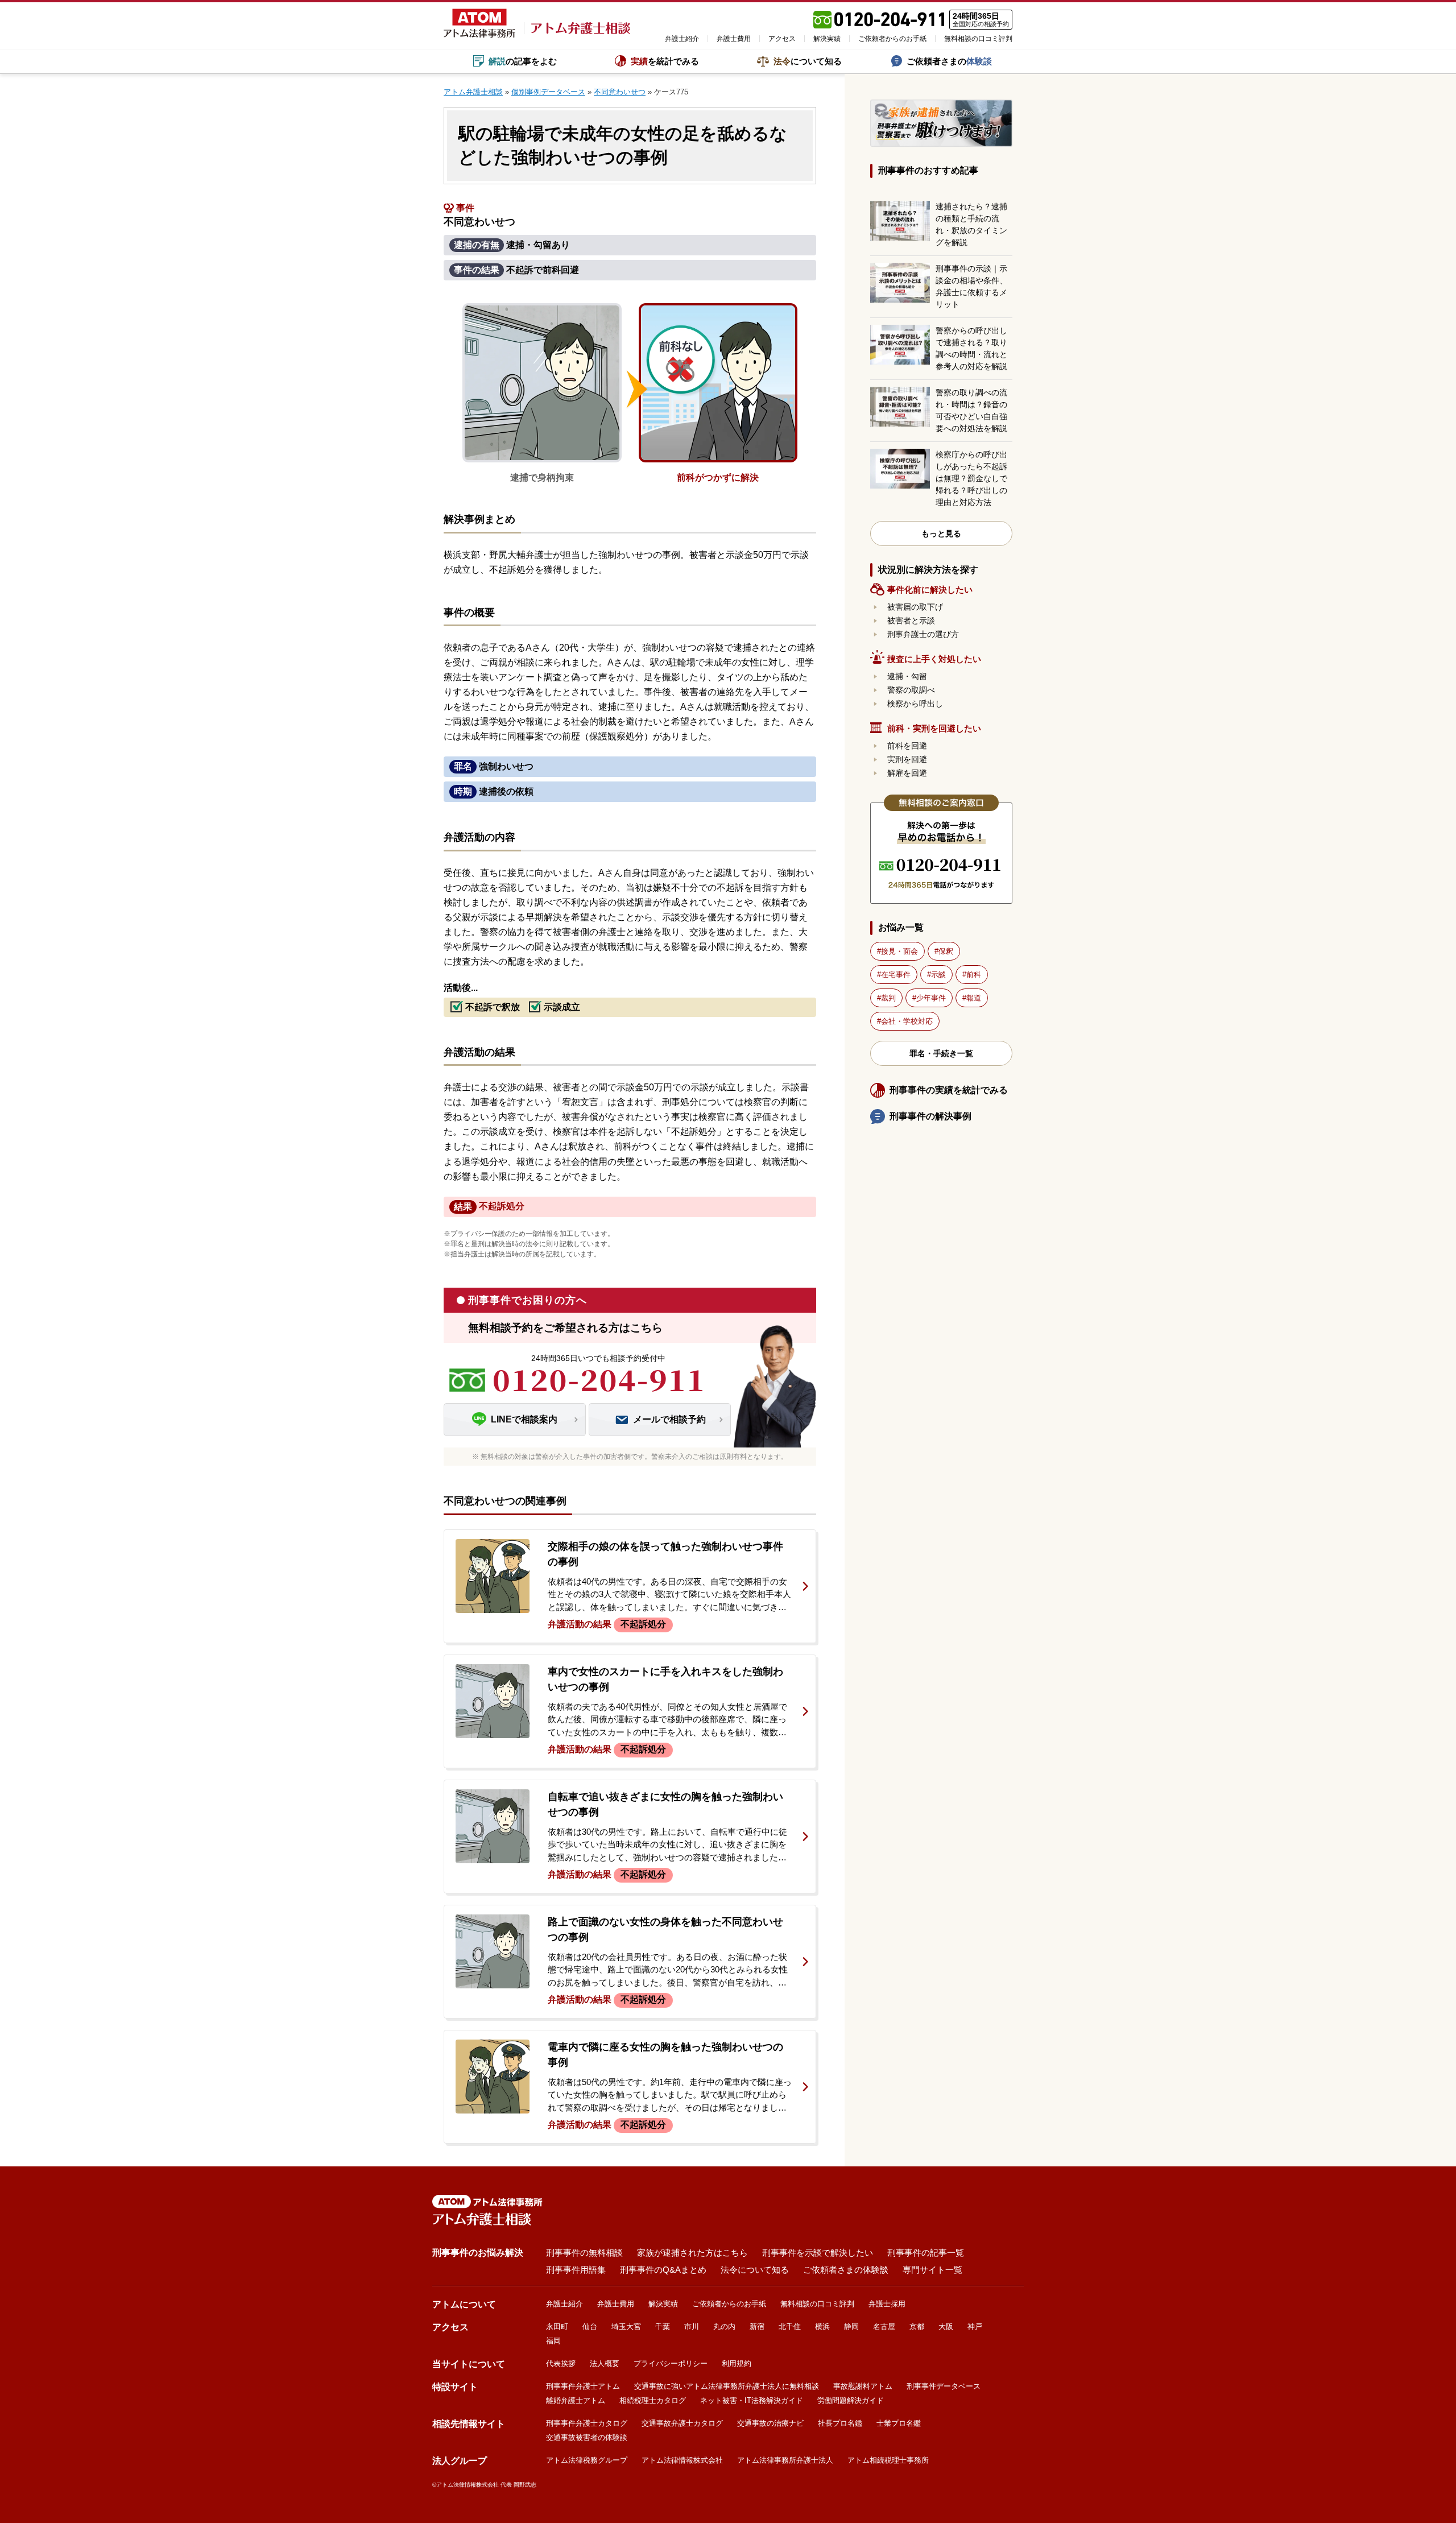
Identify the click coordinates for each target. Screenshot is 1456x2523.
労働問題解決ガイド (851, 2400)
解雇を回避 (907, 773)
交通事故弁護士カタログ (682, 2423)
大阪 (946, 2326)
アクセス (782, 39)
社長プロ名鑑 (840, 2423)
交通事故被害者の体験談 (587, 2437)
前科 (974, 975)
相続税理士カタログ (653, 2400)
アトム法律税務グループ (587, 2460)
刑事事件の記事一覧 (926, 2253)
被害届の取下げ (915, 607)
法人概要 (605, 2363)
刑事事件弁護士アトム (583, 2386)
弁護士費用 (734, 39)
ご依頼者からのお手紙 (892, 39)
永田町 (557, 2326)
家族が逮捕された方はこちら (692, 2253)
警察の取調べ (911, 690)
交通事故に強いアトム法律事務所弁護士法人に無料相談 (727, 2386)
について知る (808, 61)
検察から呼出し (915, 704)
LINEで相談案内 (524, 1419)
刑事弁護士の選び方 (923, 634)
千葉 (663, 2326)
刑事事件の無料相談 (584, 2253)
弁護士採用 (887, 2304)
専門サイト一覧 (932, 2270)
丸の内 (724, 2326)
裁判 (888, 998)
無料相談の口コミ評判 (978, 39)
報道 (974, 998)
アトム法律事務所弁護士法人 (785, 2460)
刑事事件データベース (944, 2386)
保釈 (946, 951)
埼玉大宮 (626, 2326)
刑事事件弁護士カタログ (587, 2423)
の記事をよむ (523, 61)
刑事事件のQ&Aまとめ (663, 2270)
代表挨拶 (561, 2363)
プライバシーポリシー (671, 2363)
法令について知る (755, 2270)
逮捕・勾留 (907, 676)
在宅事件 (896, 975)
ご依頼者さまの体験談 (846, 2270)
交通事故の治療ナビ (770, 2423)
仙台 (590, 2326)
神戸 (975, 2326)
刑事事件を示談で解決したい (818, 2253)
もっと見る (941, 533)
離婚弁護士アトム (576, 2400)
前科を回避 (907, 746)
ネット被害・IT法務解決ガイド (752, 2400)
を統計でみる (665, 61)
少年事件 (931, 998)
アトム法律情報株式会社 (682, 2460)
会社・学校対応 (907, 1021)
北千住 (790, 2326)
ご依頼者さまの (949, 61)
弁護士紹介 (682, 39)
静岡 (851, 2326)
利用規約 (737, 2363)
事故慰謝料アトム (863, 2386)
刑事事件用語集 (576, 2270)
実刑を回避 (907, 759)
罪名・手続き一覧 (941, 1053)
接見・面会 (899, 951)
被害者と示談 (911, 621)
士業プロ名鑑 (899, 2423)
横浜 (822, 2326)
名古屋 (884, 2326)
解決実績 (827, 39)
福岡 (553, 2341)
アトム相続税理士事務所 (888, 2460)
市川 (692, 2326)
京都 (917, 2326)
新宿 (757, 2326)
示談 (938, 975)
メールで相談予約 (669, 1419)
